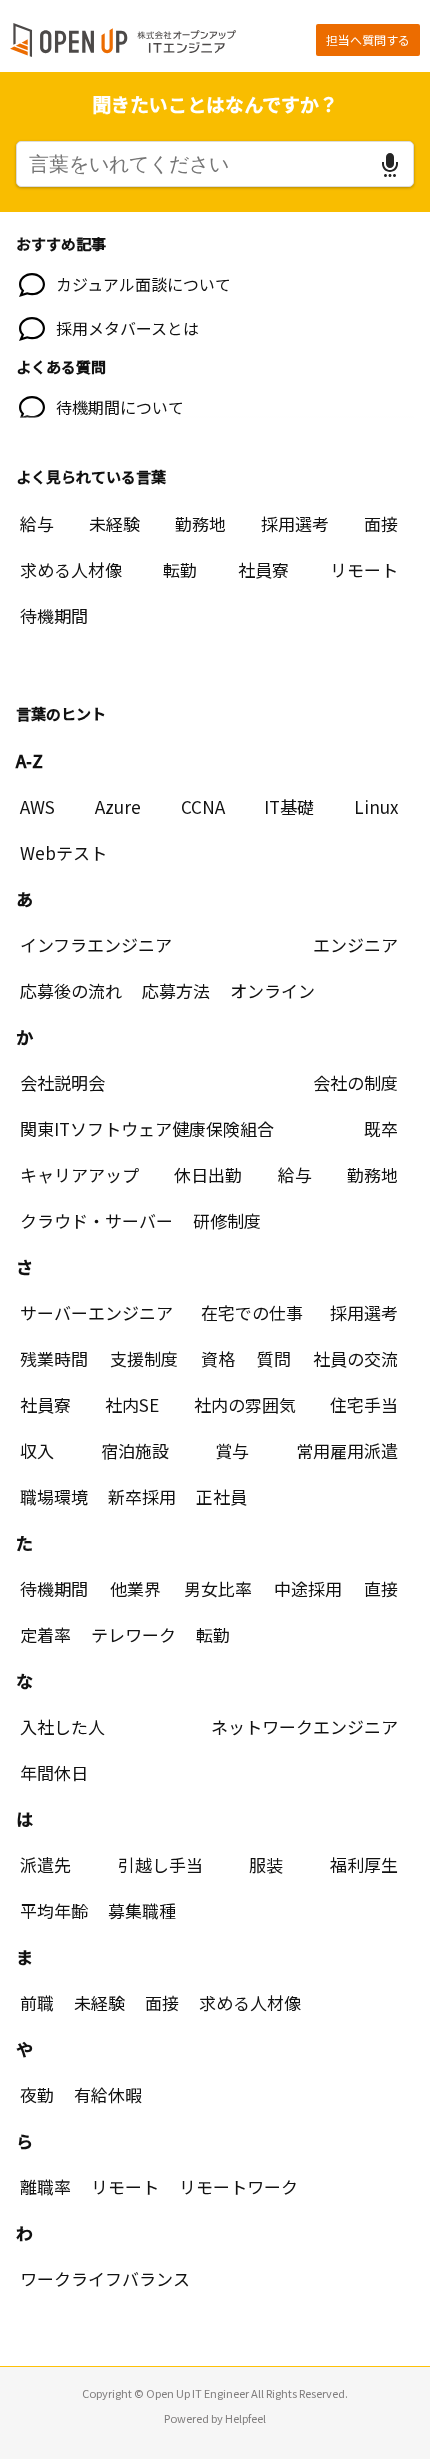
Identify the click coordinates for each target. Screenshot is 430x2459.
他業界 (135, 1588)
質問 (274, 1358)
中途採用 (308, 1588)
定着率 (45, 1634)
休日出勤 (208, 1174)
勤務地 (200, 523)
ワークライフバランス (105, 2278)
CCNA (203, 806)
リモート (364, 569)
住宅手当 (364, 1404)
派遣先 (45, 1864)
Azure (118, 806)
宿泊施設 (135, 1450)
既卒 (381, 1128)
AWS (37, 806)
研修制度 (227, 1220)
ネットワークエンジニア (304, 1726)
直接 (381, 1588)
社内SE (132, 1404)
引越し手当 (160, 1864)
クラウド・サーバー (96, 1220)
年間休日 (54, 1772)
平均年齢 (54, 1910)
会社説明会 (62, 1082)
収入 (37, 1450)
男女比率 (218, 1588)
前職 (37, 2002)
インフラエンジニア (96, 944)
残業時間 (54, 1358)
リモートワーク (238, 2186)
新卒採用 (142, 1496)
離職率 (45, 2186)
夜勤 (37, 2094)
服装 (266, 1864)
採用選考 (295, 523)
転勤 (180, 569)
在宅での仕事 (252, 1312)
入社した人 (62, 1726)
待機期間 (54, 615)
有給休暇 (108, 2094)
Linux (376, 806)
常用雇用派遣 (347, 1450)
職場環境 (54, 1496)
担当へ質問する (368, 39)
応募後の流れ (71, 990)
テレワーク (133, 1634)
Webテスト (63, 852)
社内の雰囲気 (245, 1404)
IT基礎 (289, 806)
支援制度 (144, 1358)
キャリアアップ (79, 1174)
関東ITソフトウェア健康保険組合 (147, 1128)
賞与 (232, 1450)
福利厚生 (364, 1864)
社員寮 (263, 569)
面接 (381, 523)
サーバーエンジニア (96, 1312)
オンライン (272, 990)
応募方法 (176, 990)
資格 (218, 1358)
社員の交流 (355, 1358)
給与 (37, 523)
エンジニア (355, 944)
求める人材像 (71, 569)
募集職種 (142, 1910)
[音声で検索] (390, 165)
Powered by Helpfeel (215, 2418)
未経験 (114, 523)
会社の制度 (355, 1082)
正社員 (221, 1496)
